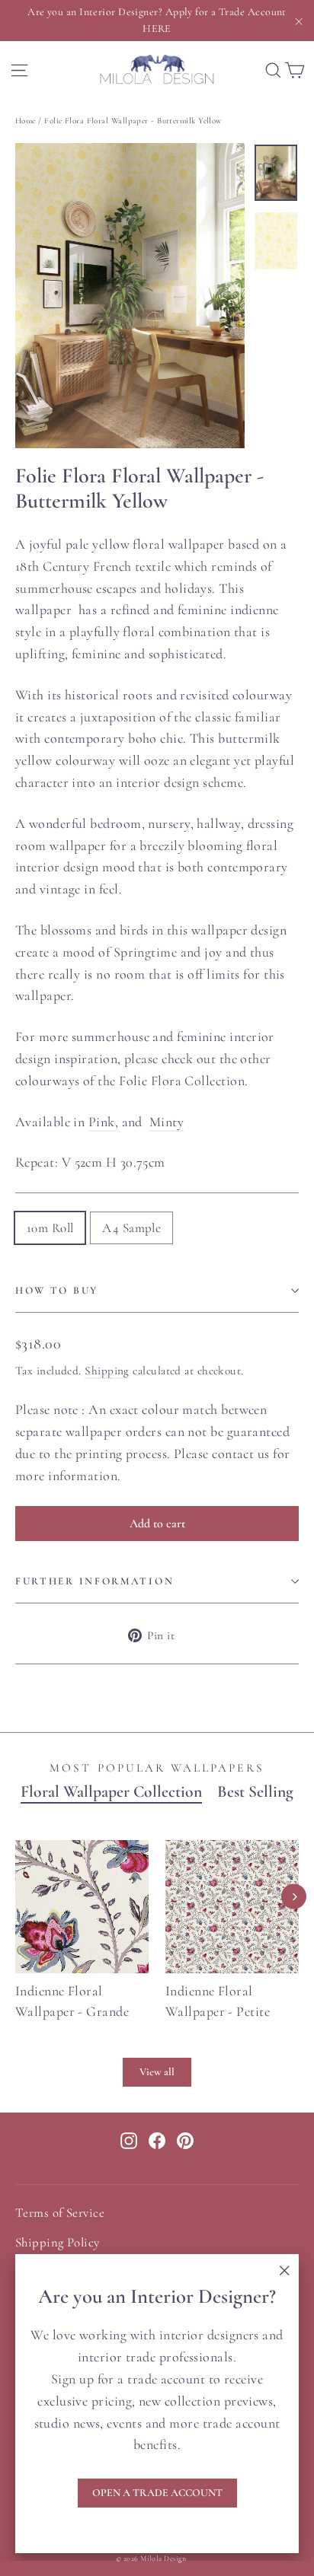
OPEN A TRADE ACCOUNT (157, 2493)
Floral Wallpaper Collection (111, 1792)
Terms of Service (60, 2213)
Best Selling (255, 1792)
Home (26, 121)
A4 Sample (131, 1228)
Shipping (107, 1371)
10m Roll (50, 1228)
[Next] (294, 1897)
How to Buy (57, 1291)
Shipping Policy (58, 2243)
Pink (102, 1122)
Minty (167, 1122)
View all (157, 2072)
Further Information (95, 1581)
